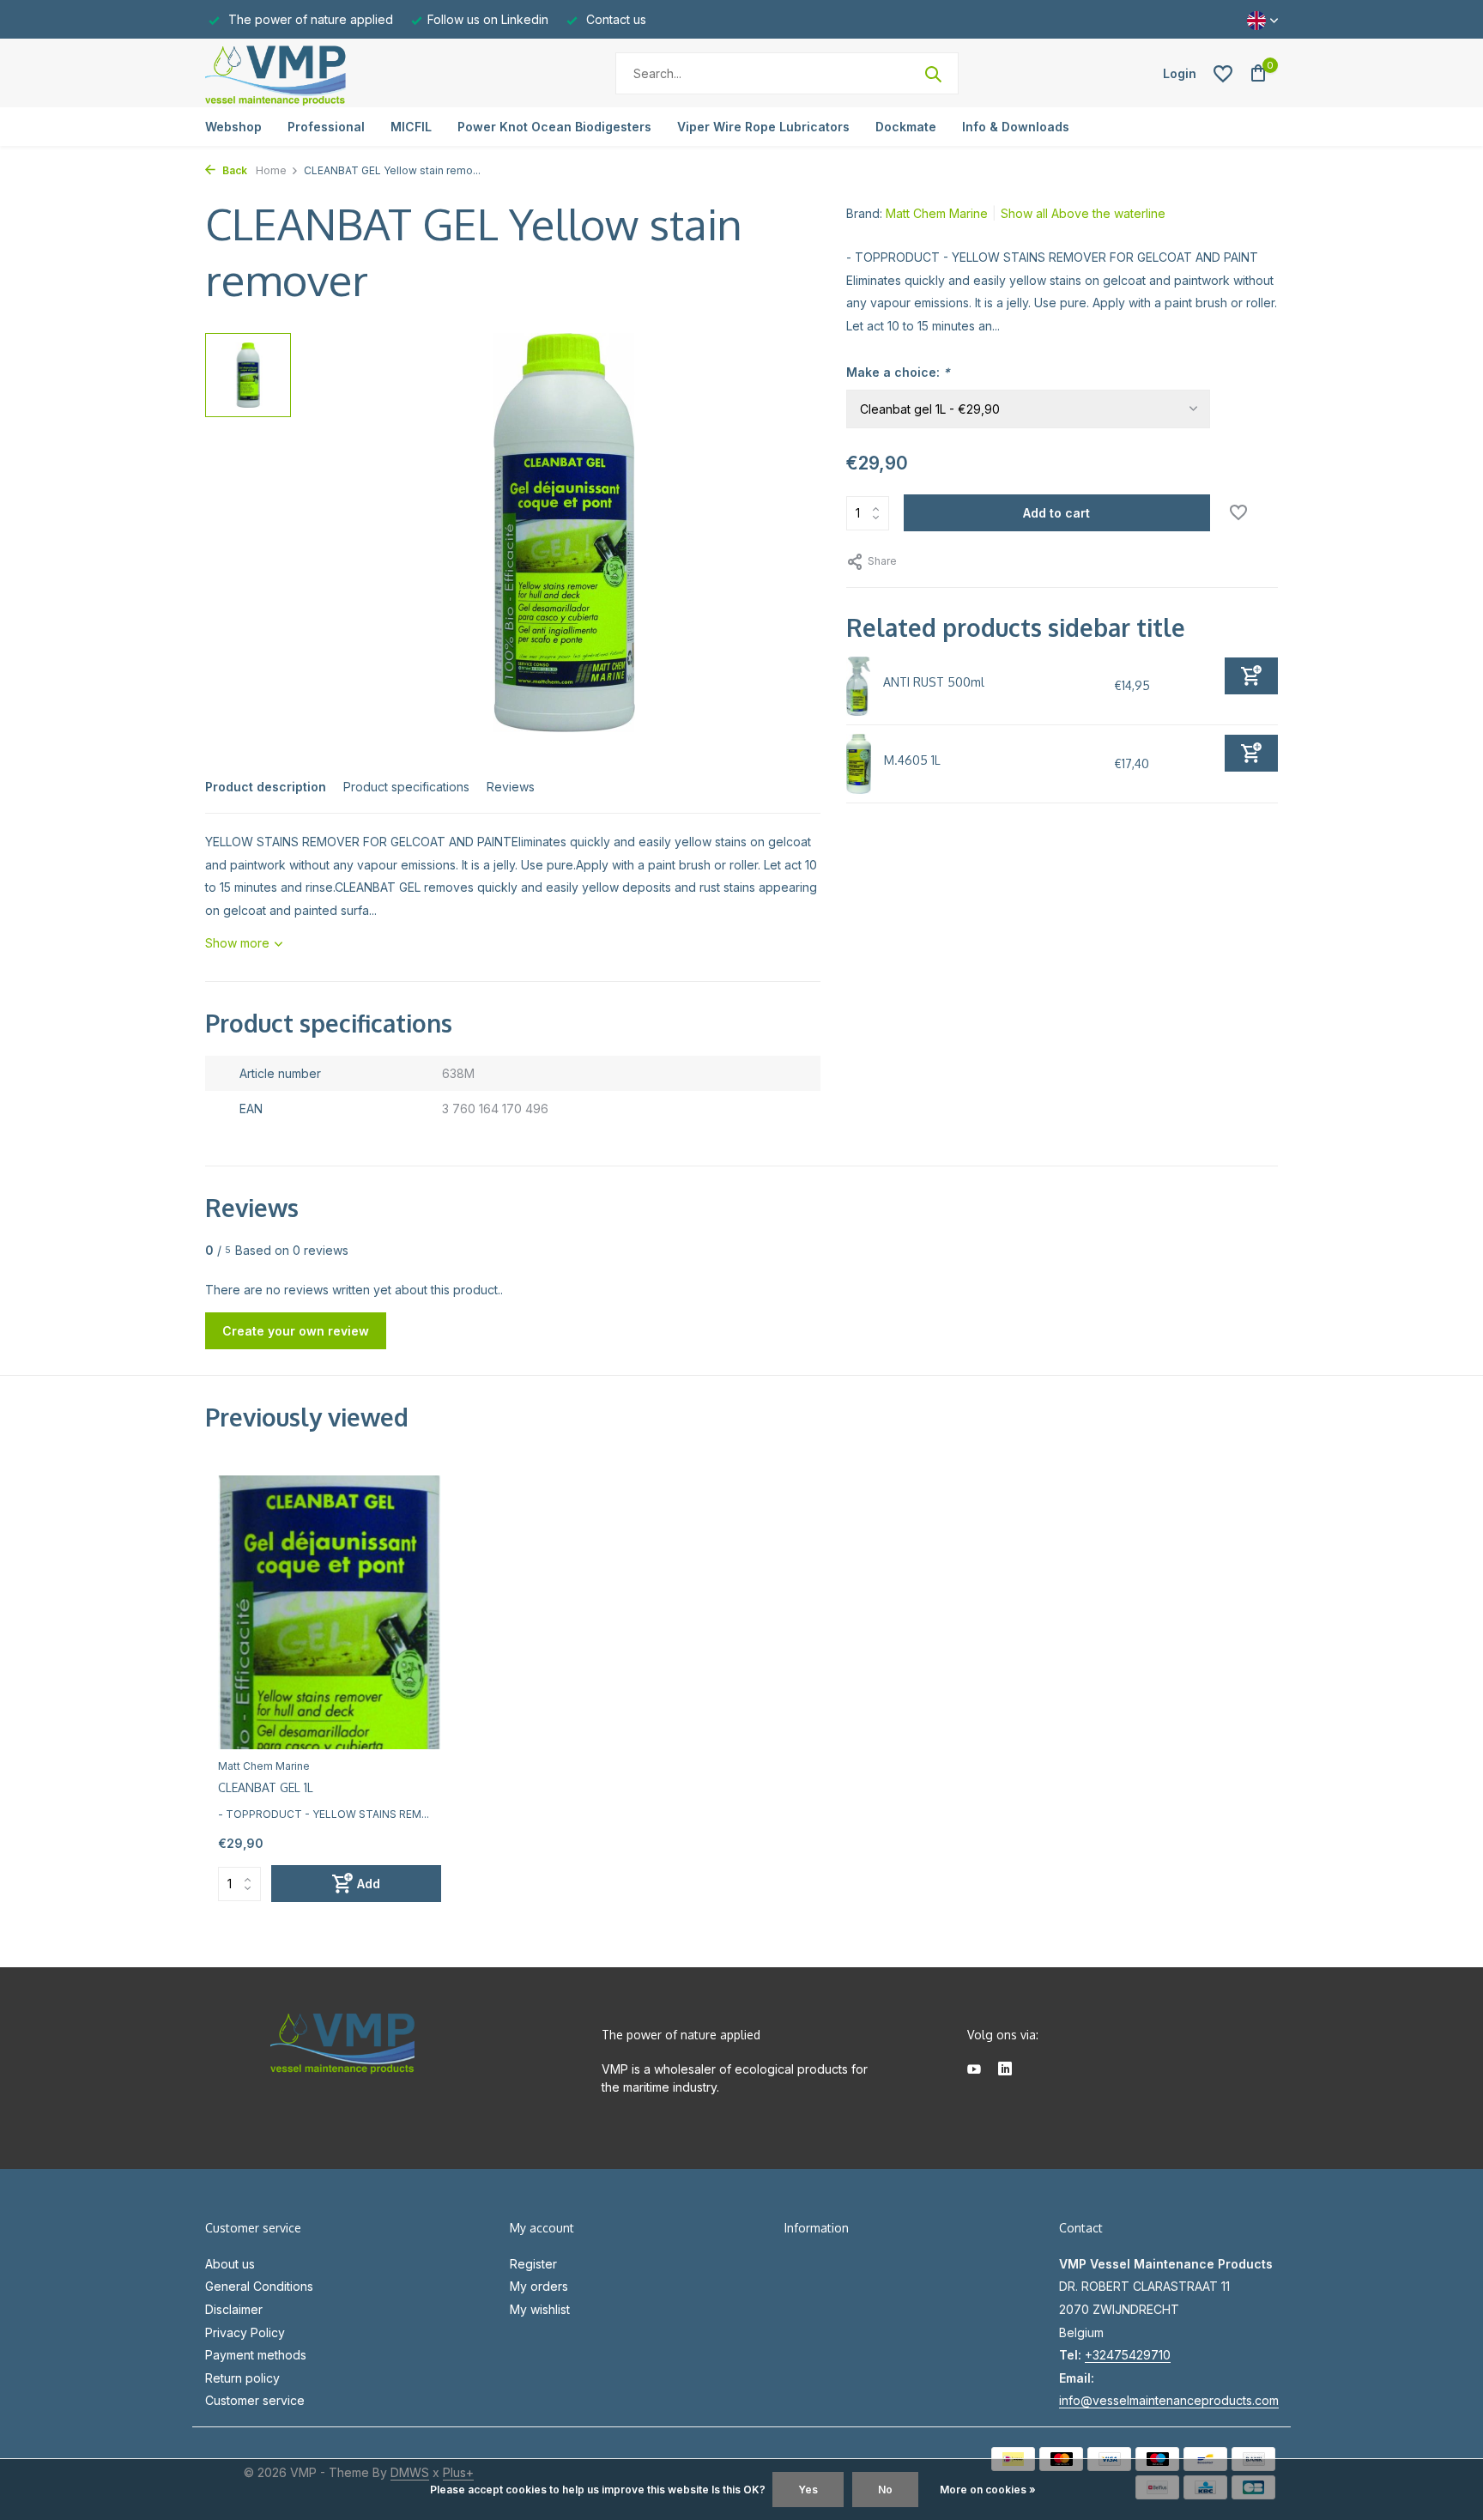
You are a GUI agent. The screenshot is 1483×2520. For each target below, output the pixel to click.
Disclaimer (234, 2309)
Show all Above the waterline (1083, 213)
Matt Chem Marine (937, 213)
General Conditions (259, 2286)
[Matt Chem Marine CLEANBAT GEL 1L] (330, 1612)
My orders (539, 2286)
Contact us (614, 19)
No (885, 2490)
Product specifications (406, 787)
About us (230, 2264)
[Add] (1251, 676)
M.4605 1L (912, 760)
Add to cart (1056, 513)
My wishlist (540, 2309)
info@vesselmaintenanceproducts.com (1169, 2400)
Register (533, 2264)
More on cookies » (988, 2490)
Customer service (255, 2400)
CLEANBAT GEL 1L (266, 1787)
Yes (808, 2490)
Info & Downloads (1016, 127)
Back (233, 170)
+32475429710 (1128, 2355)
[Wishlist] (1223, 74)
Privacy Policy (245, 2332)
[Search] (933, 74)
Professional (326, 127)
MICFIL (411, 127)
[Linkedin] (1005, 2070)
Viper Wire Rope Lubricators (763, 127)
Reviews (511, 787)
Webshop (233, 127)
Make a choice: (898, 372)
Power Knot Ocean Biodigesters (554, 127)
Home (271, 170)
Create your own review (296, 1331)
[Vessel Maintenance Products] (312, 73)
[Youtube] (974, 2070)
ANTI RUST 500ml (934, 682)
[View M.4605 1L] (859, 764)
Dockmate (906, 127)
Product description (266, 787)
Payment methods (256, 2355)
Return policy (242, 2378)
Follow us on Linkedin (488, 19)
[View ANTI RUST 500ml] (859, 687)
